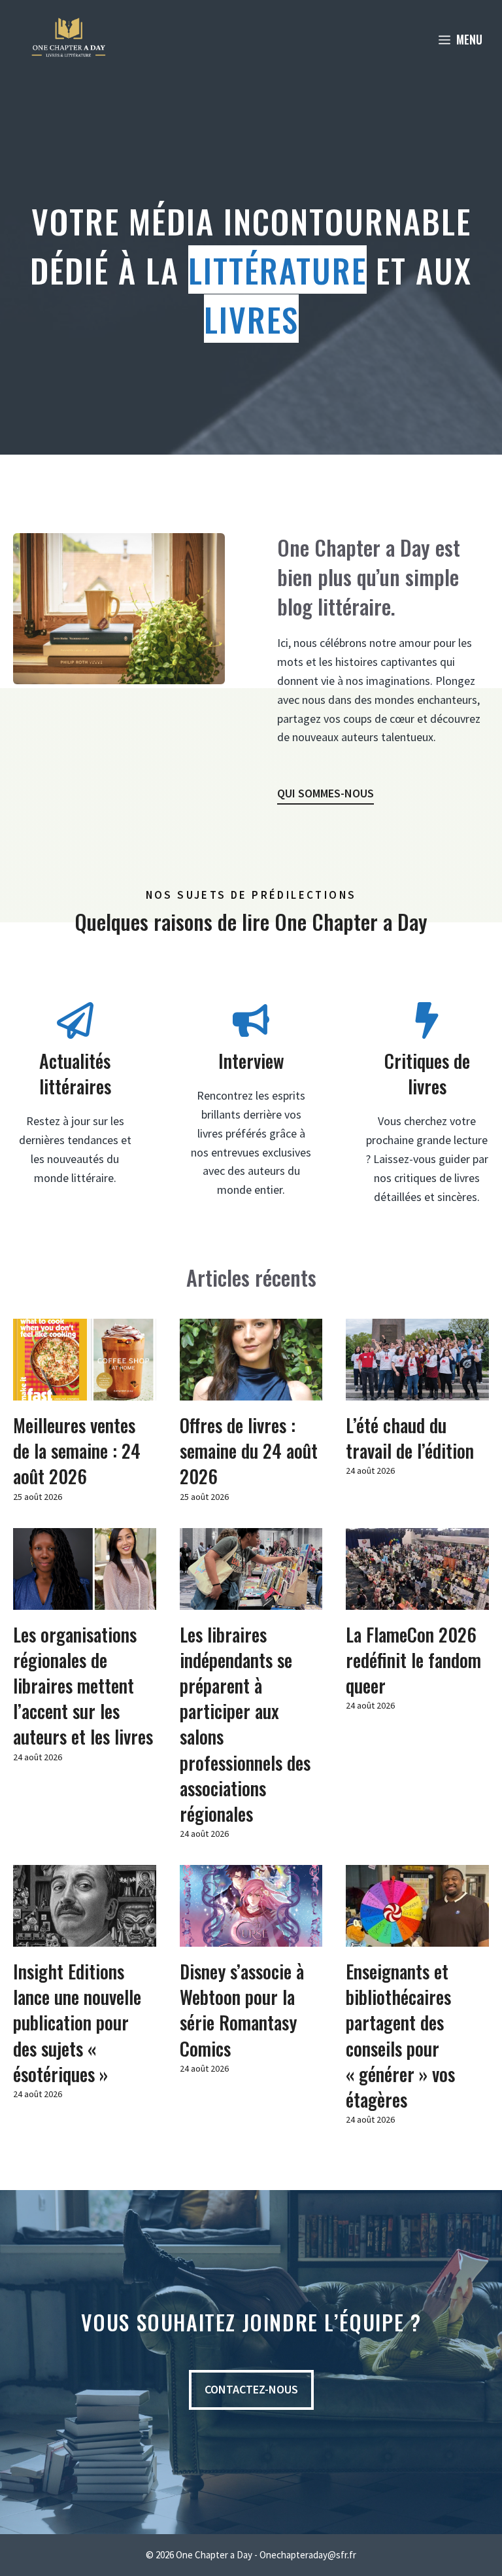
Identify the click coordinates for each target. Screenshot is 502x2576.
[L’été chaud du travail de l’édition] (417, 1390)
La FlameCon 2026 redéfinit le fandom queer (413, 1660)
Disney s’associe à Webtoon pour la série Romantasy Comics (242, 2010)
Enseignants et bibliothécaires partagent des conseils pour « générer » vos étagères (400, 2035)
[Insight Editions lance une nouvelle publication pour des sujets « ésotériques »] (85, 1937)
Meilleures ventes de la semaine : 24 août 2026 (77, 1451)
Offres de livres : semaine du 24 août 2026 (249, 1451)
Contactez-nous (251, 2389)
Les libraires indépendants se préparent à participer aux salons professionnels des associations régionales (245, 1724)
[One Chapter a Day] (69, 39)
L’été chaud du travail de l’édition (410, 1438)
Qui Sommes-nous (326, 793)
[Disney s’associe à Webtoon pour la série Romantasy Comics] (251, 1937)
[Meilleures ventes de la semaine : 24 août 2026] (85, 1390)
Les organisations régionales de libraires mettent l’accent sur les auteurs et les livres (83, 1686)
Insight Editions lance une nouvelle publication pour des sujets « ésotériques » (77, 2023)
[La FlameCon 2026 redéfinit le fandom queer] (417, 1600)
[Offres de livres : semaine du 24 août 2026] (251, 1390)
